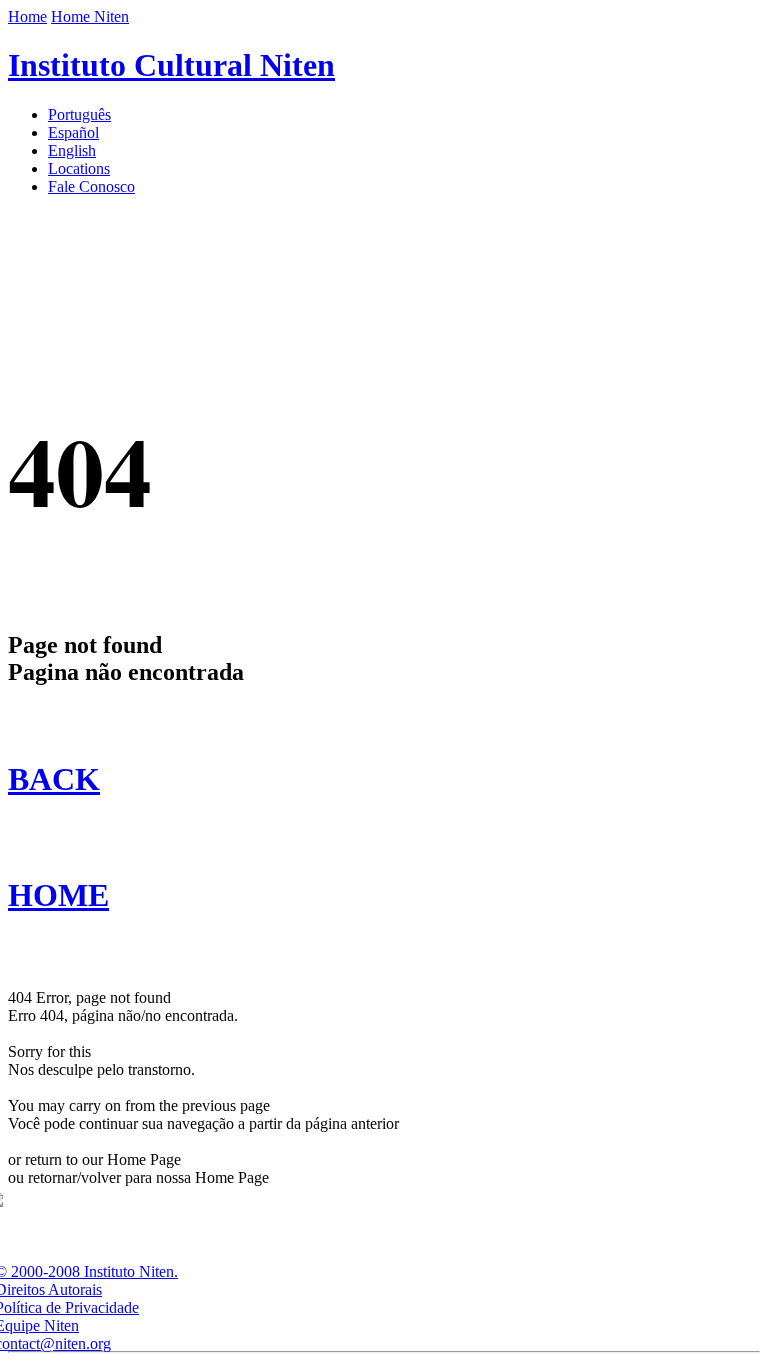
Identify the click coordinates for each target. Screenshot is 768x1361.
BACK (54, 779)
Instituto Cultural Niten (171, 65)
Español (73, 132)
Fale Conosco (91, 186)
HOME (58, 895)
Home (27, 16)
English (72, 150)
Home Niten (90, 16)
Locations (79, 168)
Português (79, 114)
